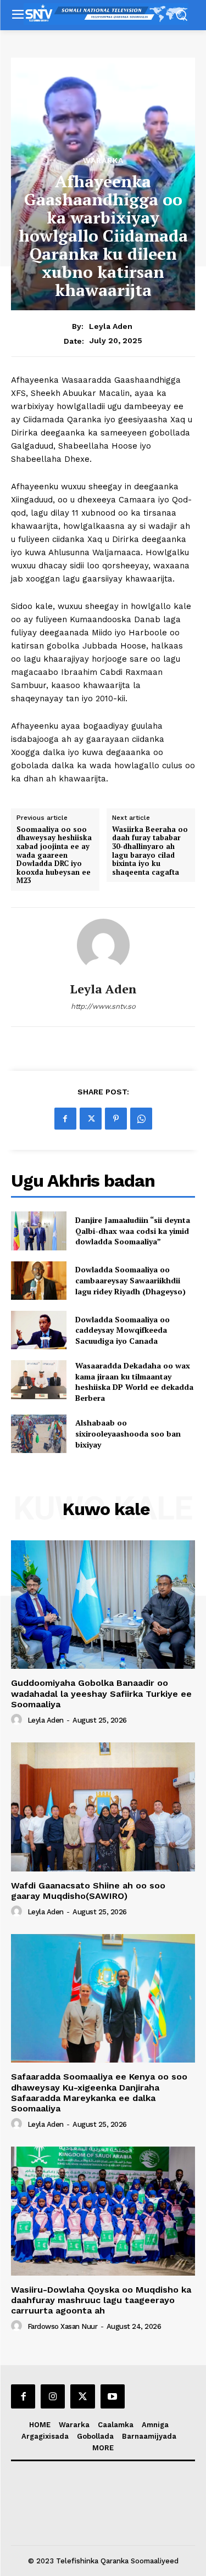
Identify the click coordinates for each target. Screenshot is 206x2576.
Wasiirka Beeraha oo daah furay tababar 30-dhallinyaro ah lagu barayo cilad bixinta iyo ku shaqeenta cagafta (150, 851)
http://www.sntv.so (103, 1006)
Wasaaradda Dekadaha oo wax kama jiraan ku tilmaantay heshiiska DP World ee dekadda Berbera (134, 1382)
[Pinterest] (116, 1119)
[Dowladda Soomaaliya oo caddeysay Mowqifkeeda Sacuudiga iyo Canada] (39, 1330)
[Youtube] (113, 2396)
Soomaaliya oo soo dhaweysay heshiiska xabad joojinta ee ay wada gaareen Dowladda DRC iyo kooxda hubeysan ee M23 (54, 855)
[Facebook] (65, 1119)
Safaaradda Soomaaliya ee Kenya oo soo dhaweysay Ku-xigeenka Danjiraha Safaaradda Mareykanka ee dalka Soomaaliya (99, 2092)
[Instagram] (53, 2396)
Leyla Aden (111, 326)
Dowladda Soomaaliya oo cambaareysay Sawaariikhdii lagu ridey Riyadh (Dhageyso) (130, 1280)
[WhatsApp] (141, 1119)
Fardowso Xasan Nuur (63, 2326)
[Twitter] (91, 1119)
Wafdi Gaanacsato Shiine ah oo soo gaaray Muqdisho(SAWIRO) (88, 1891)
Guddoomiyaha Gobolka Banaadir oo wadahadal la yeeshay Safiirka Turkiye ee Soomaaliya (101, 1693)
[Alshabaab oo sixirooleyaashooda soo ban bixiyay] (39, 1434)
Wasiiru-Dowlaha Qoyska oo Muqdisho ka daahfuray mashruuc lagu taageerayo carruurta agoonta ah (101, 2300)
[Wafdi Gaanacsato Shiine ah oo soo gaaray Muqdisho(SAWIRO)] (103, 1807)
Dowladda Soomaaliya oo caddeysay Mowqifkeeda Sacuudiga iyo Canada (123, 1330)
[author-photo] (18, 1720)
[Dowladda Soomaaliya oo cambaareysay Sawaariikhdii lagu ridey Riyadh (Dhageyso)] (39, 1281)
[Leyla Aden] (103, 945)
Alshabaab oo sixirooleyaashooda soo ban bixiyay (128, 1433)
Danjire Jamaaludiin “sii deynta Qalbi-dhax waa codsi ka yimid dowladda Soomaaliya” (133, 1231)
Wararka (103, 160)
